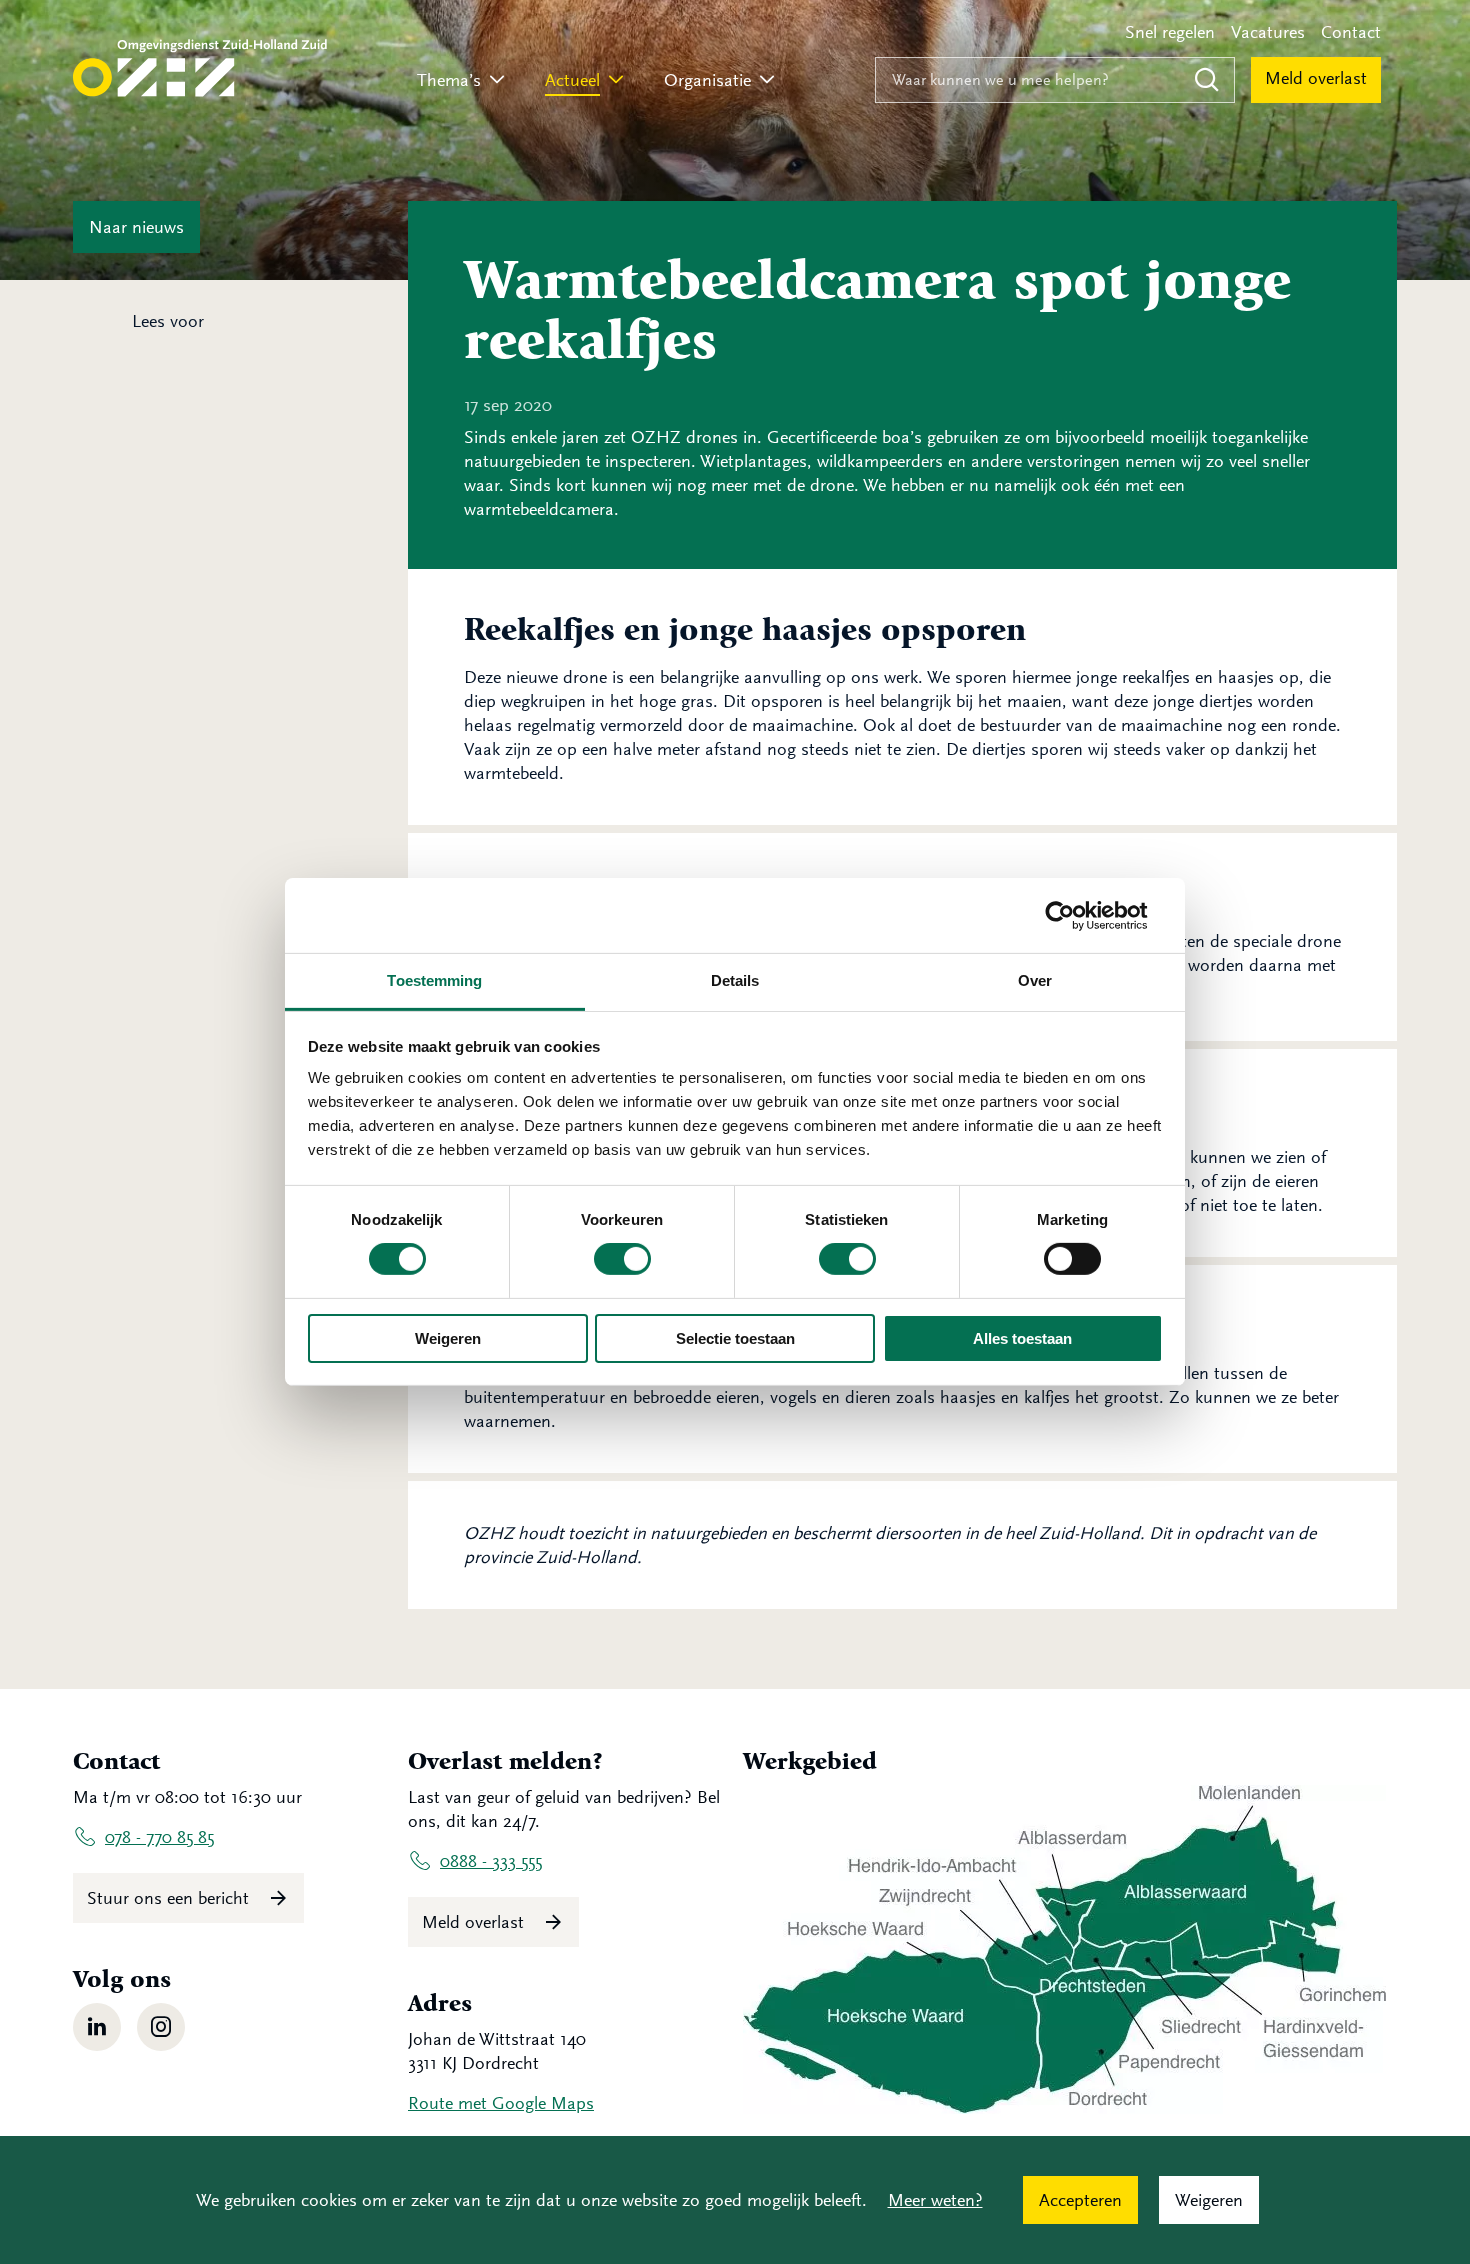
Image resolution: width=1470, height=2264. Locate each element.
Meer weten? (935, 2200)
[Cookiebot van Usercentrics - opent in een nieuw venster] (1075, 915)
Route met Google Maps (501, 2103)
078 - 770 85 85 (159, 1837)
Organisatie (707, 80)
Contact (1351, 32)
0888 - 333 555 (491, 1861)
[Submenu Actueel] (616, 80)
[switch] (622, 1259)
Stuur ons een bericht (170, 1898)
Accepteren (1080, 2200)
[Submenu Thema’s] (497, 80)
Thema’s (449, 80)
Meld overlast (1316, 78)
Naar (136, 227)
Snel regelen (1170, 32)
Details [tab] (735, 980)
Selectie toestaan (735, 1338)
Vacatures (1268, 32)
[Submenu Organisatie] (767, 80)
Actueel (572, 80)
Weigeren (448, 1338)
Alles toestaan (1022, 1338)
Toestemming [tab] (434, 980)
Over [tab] (1035, 980)
